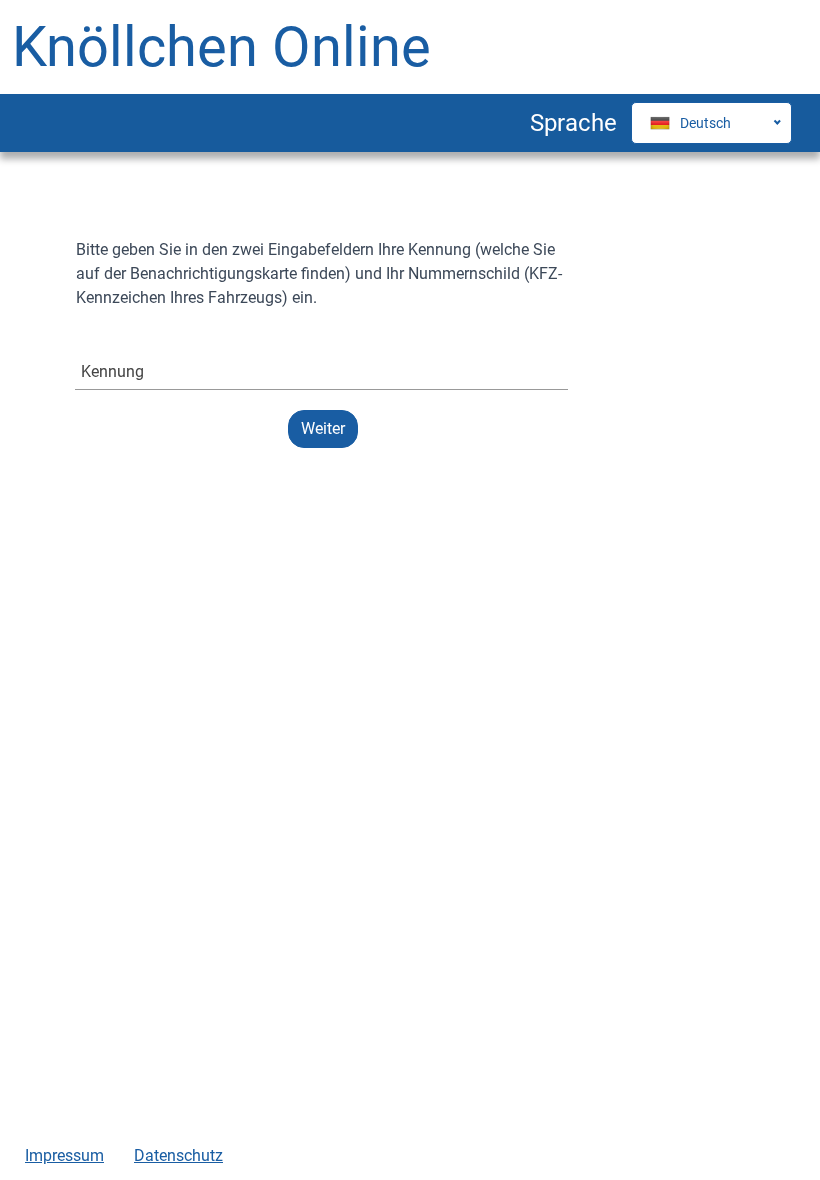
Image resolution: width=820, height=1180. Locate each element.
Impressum (64, 1155)
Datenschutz (178, 1155)
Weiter (323, 428)
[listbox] (690, 123)
